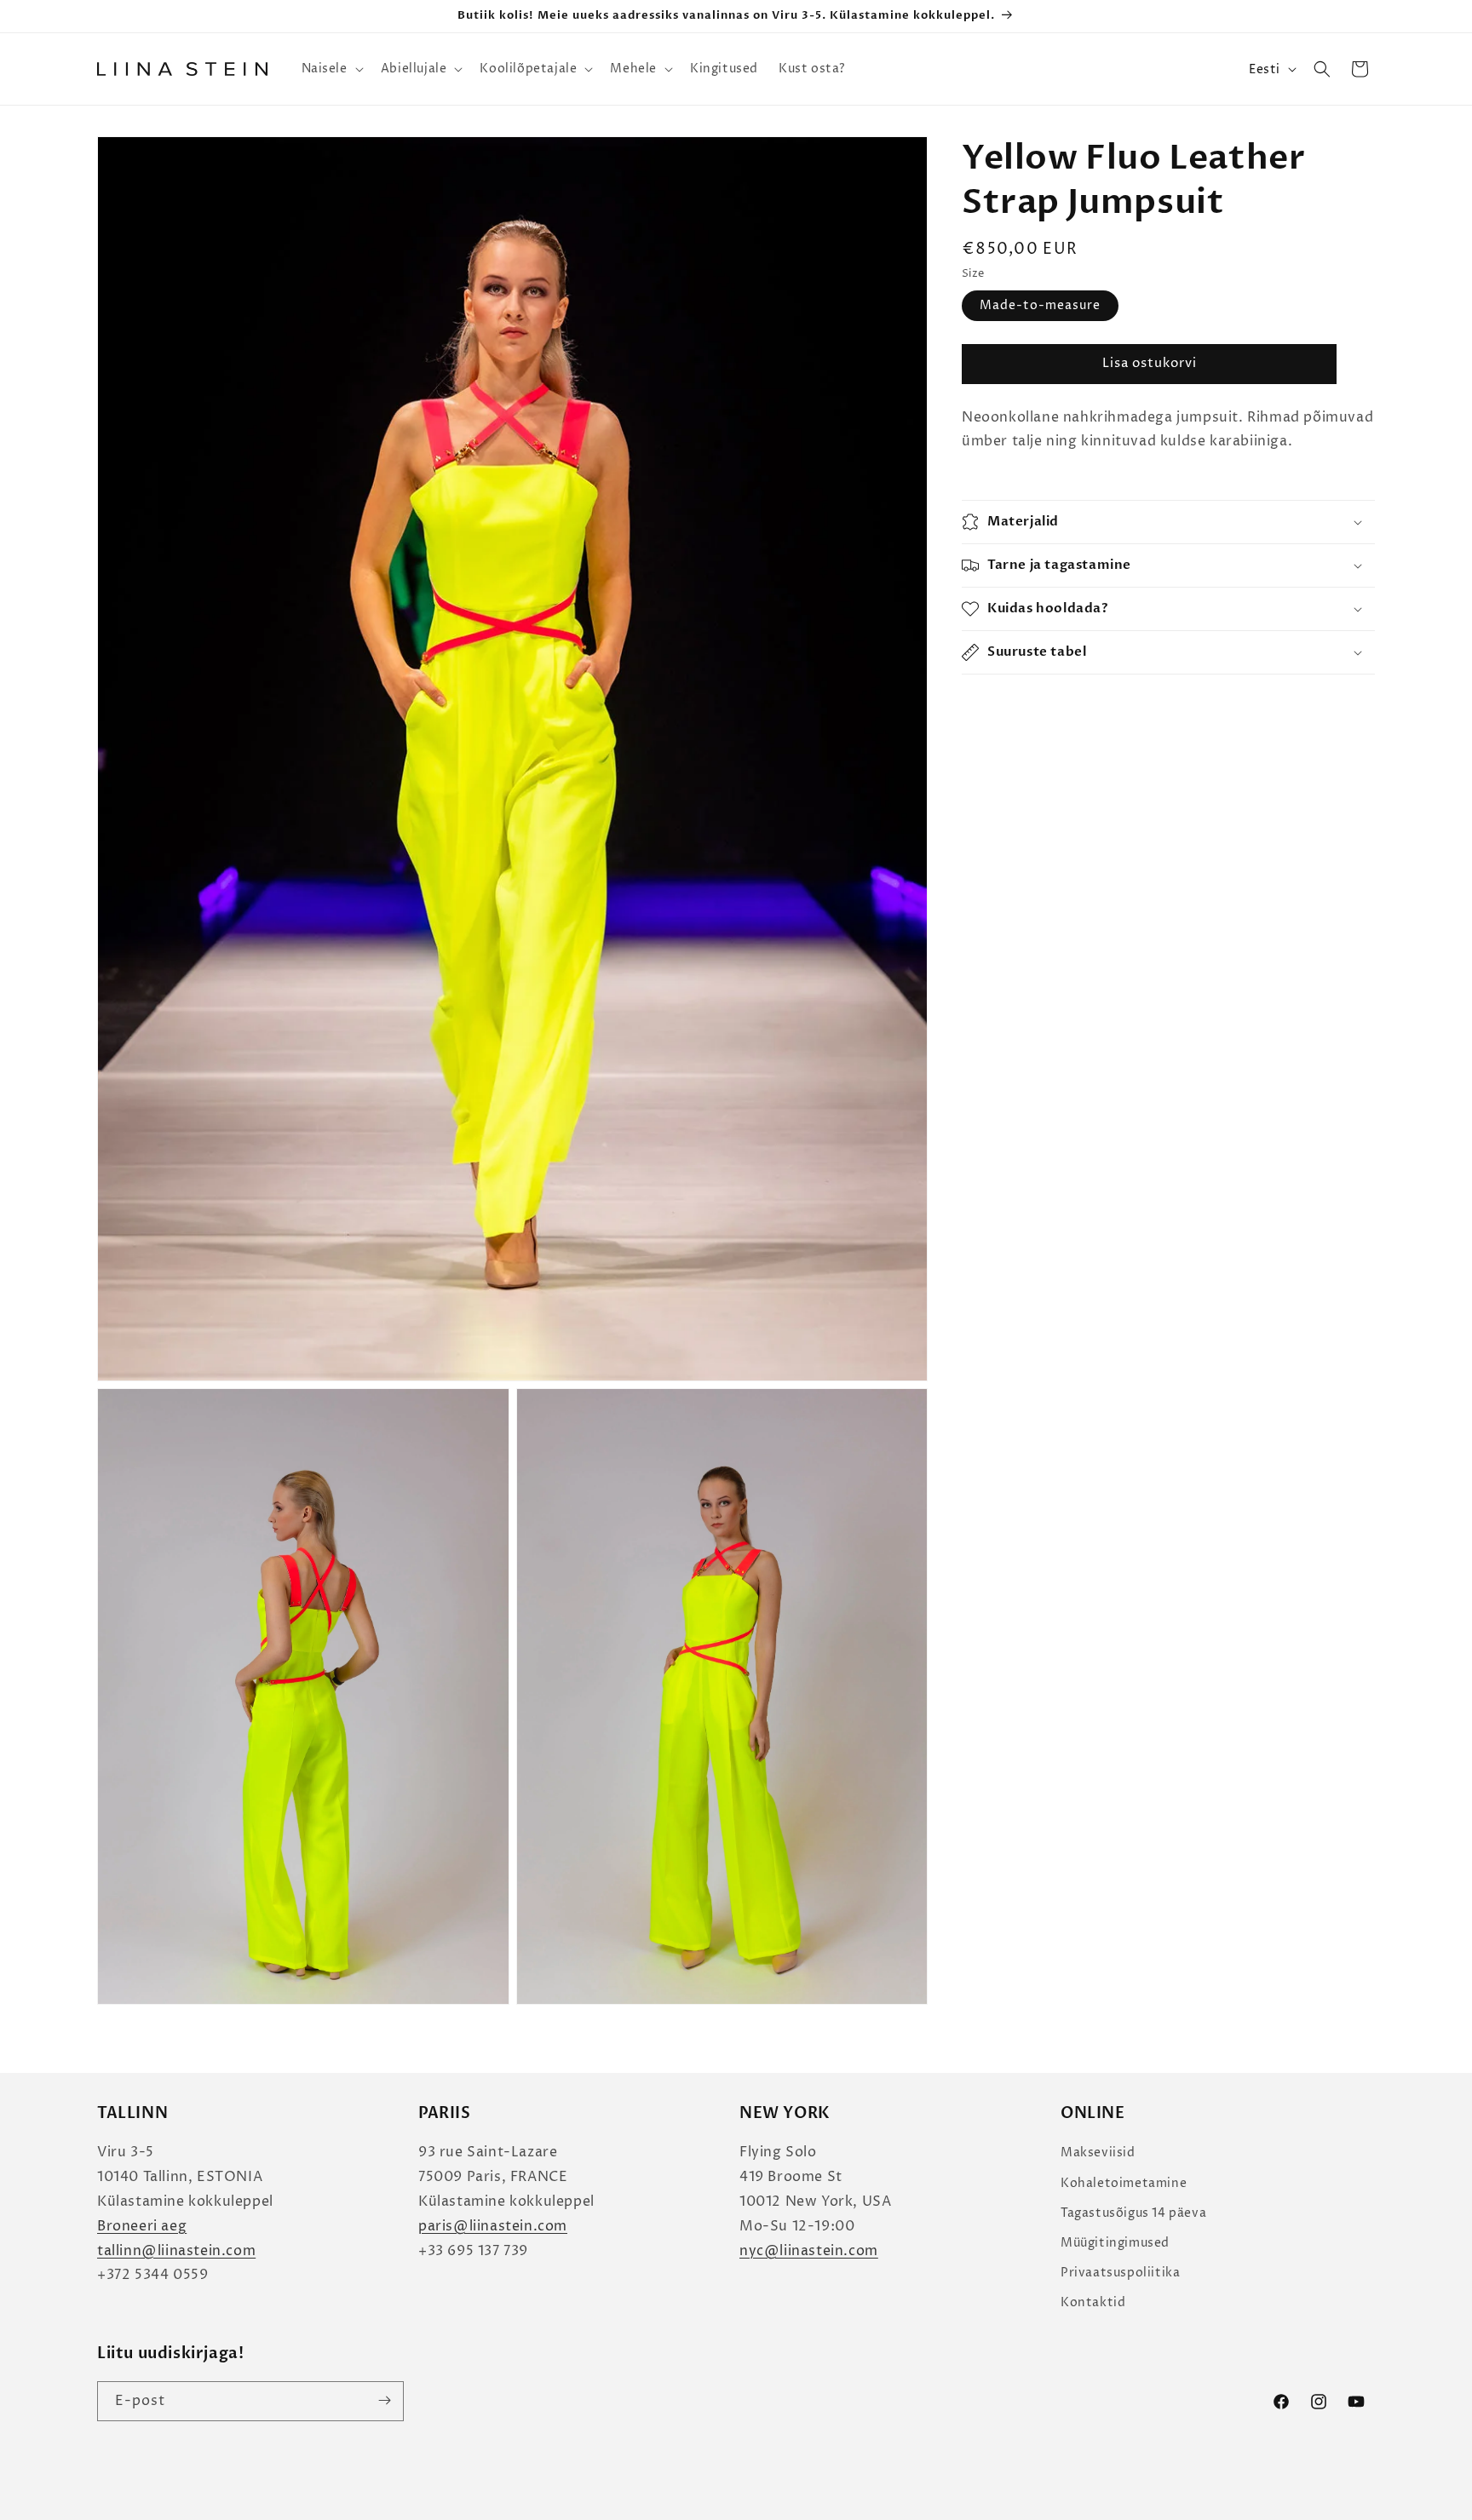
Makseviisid (1098, 2153)
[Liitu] (384, 2400)
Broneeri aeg (142, 2226)
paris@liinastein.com (493, 2226)
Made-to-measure (1040, 305)
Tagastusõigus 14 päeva (1133, 2213)
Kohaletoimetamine (1124, 2183)
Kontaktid (1093, 2302)
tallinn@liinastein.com (176, 2251)
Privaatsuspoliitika (1120, 2273)
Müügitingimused (1115, 2243)
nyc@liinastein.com (809, 2251)
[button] (331, 69)
